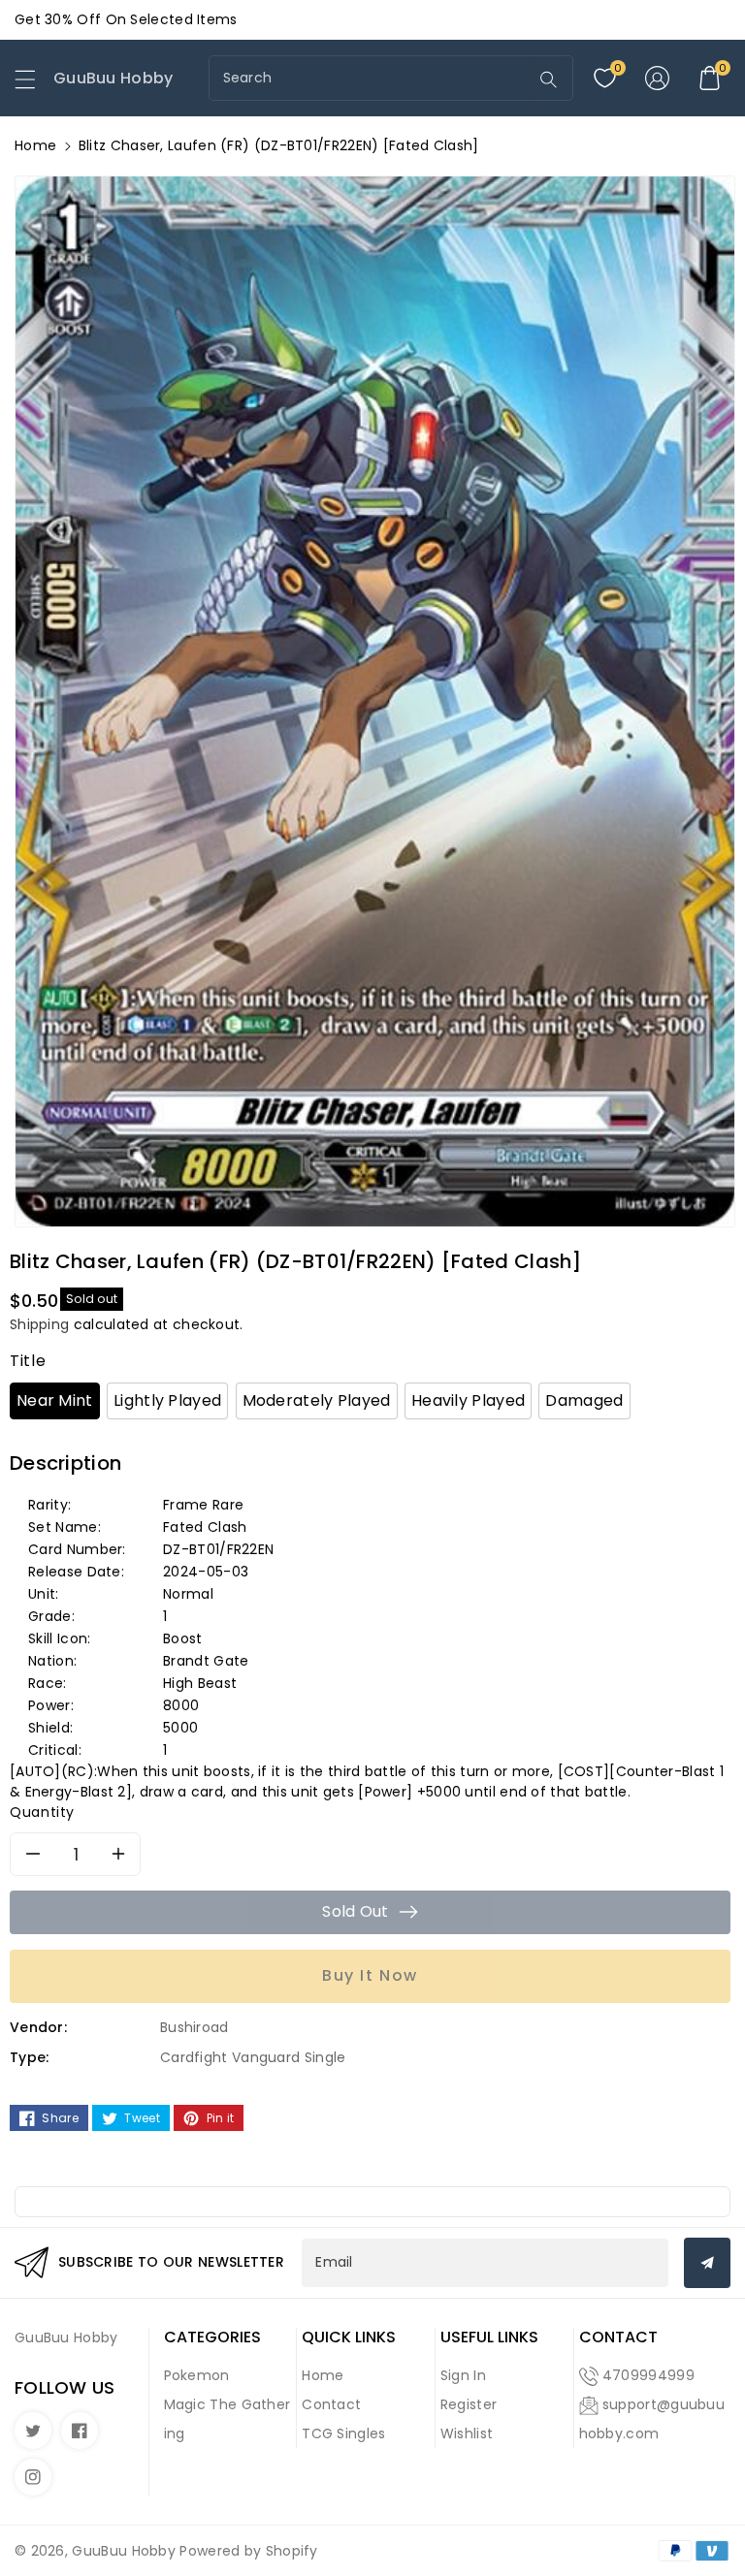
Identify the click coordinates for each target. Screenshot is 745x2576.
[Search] (549, 80)
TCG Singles (343, 2433)
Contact (331, 2404)
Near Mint (55, 1400)
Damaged (584, 1400)
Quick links (349, 2337)
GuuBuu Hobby (124, 2551)
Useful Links (489, 2337)
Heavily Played (468, 1400)
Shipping (39, 1324)
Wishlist (467, 2433)
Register (469, 2404)
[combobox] (372, 78)
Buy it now (370, 1975)
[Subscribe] (707, 2263)
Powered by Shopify (248, 2551)
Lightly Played (167, 1400)
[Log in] (657, 79)
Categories (212, 2337)
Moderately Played (317, 1400)
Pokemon (197, 2375)
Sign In (463, 2375)
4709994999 (648, 2375)
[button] (34, 84)
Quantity (42, 1812)
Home (35, 145)
